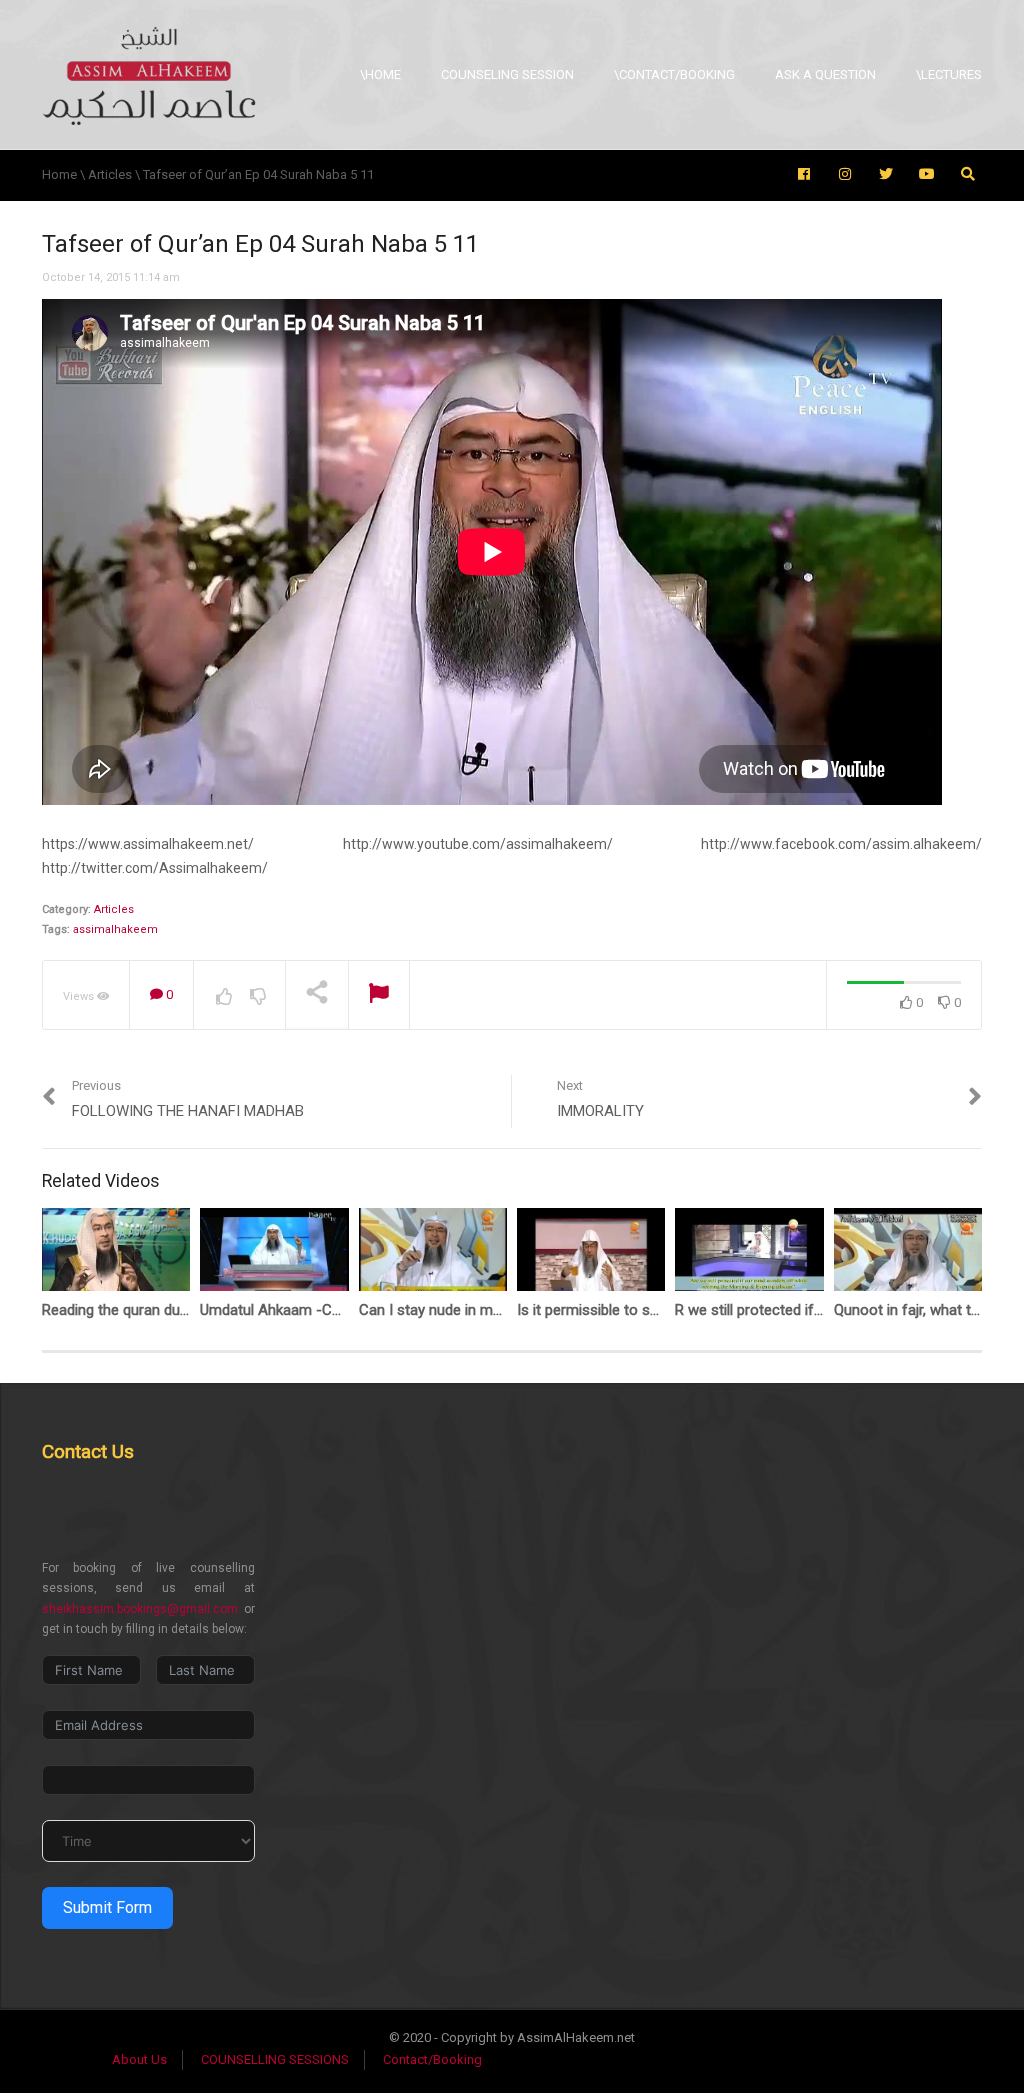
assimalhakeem (115, 929)
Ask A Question (825, 74)
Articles (114, 909)
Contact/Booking (432, 2059)
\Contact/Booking (674, 74)
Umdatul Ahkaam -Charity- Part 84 (312, 1310)
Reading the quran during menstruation (169, 1310)
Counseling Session (507, 74)
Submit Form (107, 1907)
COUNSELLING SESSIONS (275, 2059)
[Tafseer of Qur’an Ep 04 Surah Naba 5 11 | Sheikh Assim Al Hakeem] (149, 74)
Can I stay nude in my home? (454, 1310)
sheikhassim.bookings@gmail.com (140, 1609)
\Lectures (949, 74)
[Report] (379, 995)
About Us (139, 2059)
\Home (380, 74)
